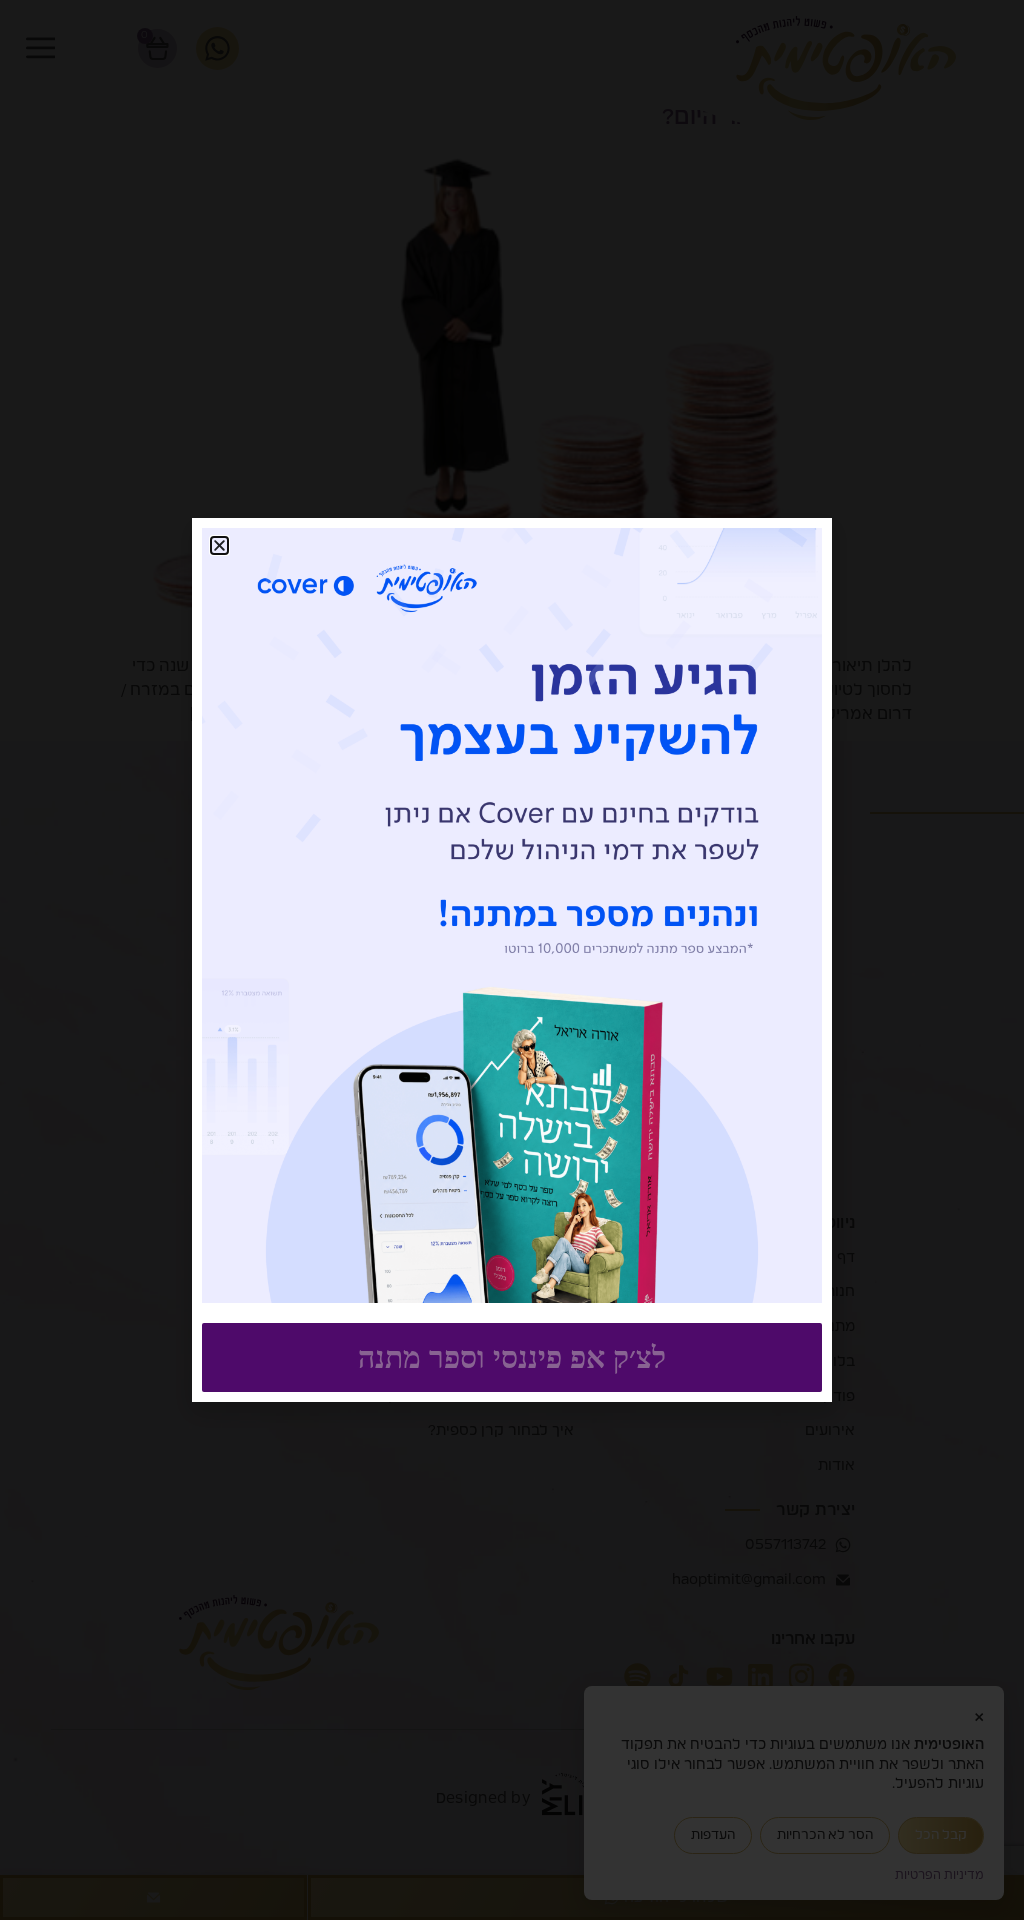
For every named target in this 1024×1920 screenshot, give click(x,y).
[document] (512, 960)
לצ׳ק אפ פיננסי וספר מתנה (512, 1357)
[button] (219, 545)
